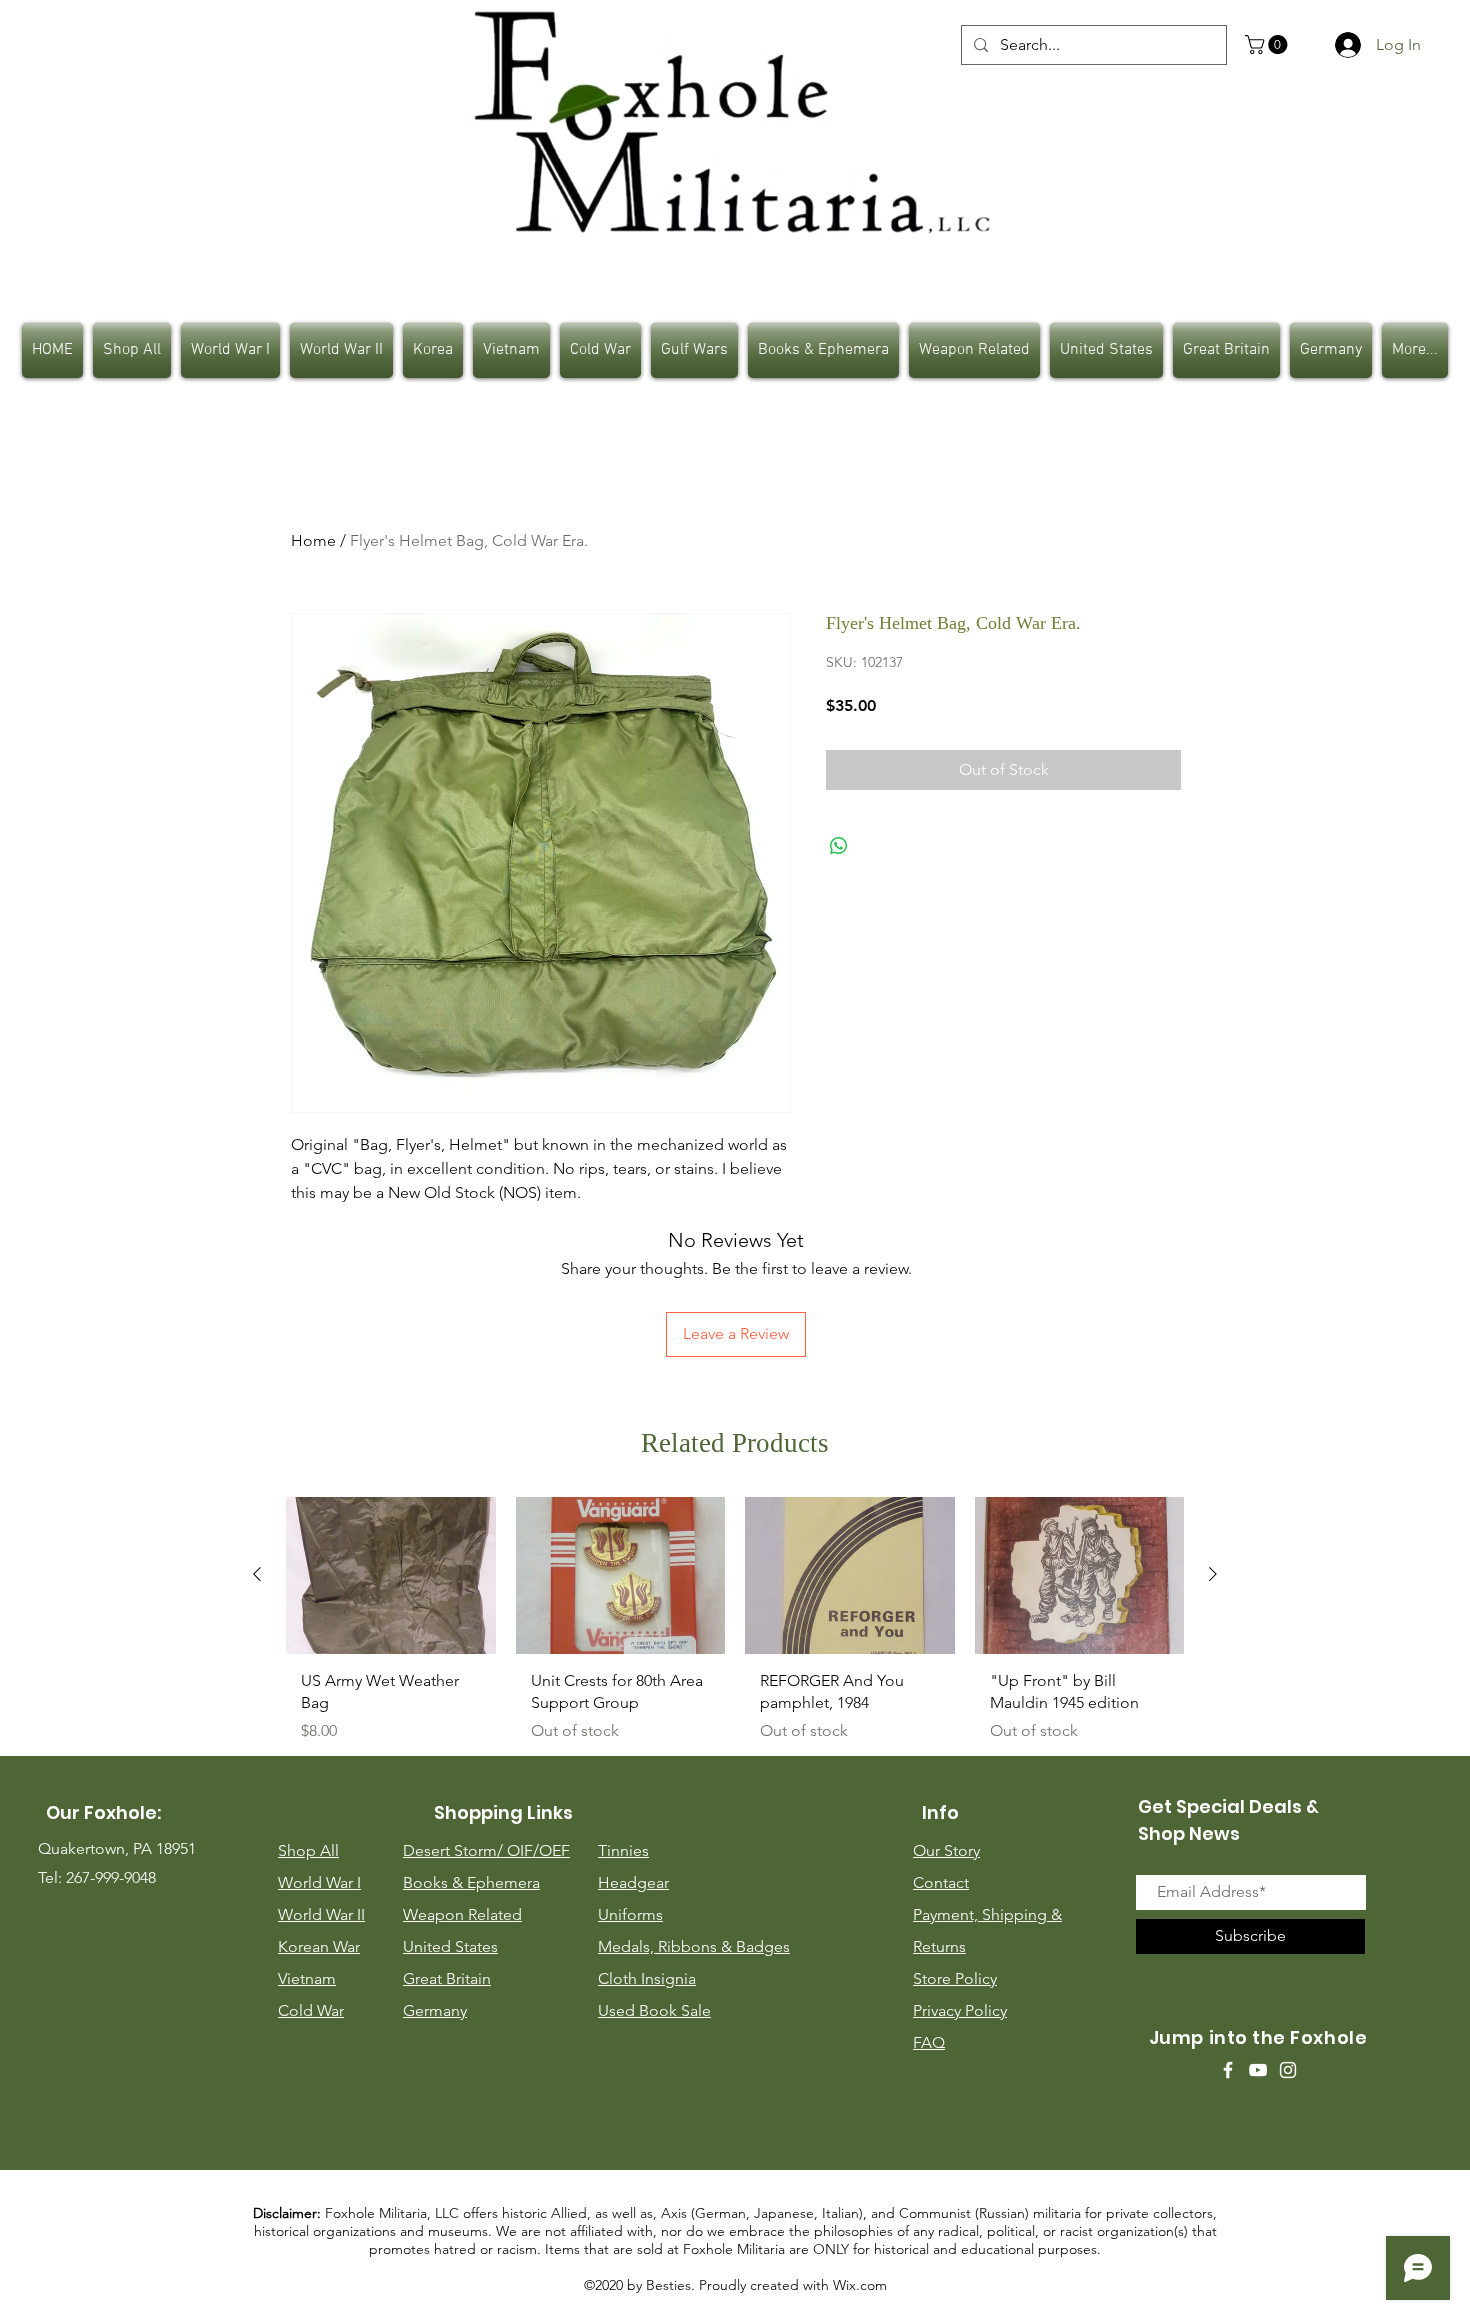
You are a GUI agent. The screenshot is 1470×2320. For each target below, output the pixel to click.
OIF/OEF (538, 1850)
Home (313, 540)
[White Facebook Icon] (1228, 2070)
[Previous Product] (257, 1574)
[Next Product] (1213, 1574)
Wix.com (860, 2285)
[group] (735, 1627)
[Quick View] (391, 1575)
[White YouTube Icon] (1258, 2070)
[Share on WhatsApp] (839, 846)
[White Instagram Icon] (1288, 2070)
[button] (1268, 44)
